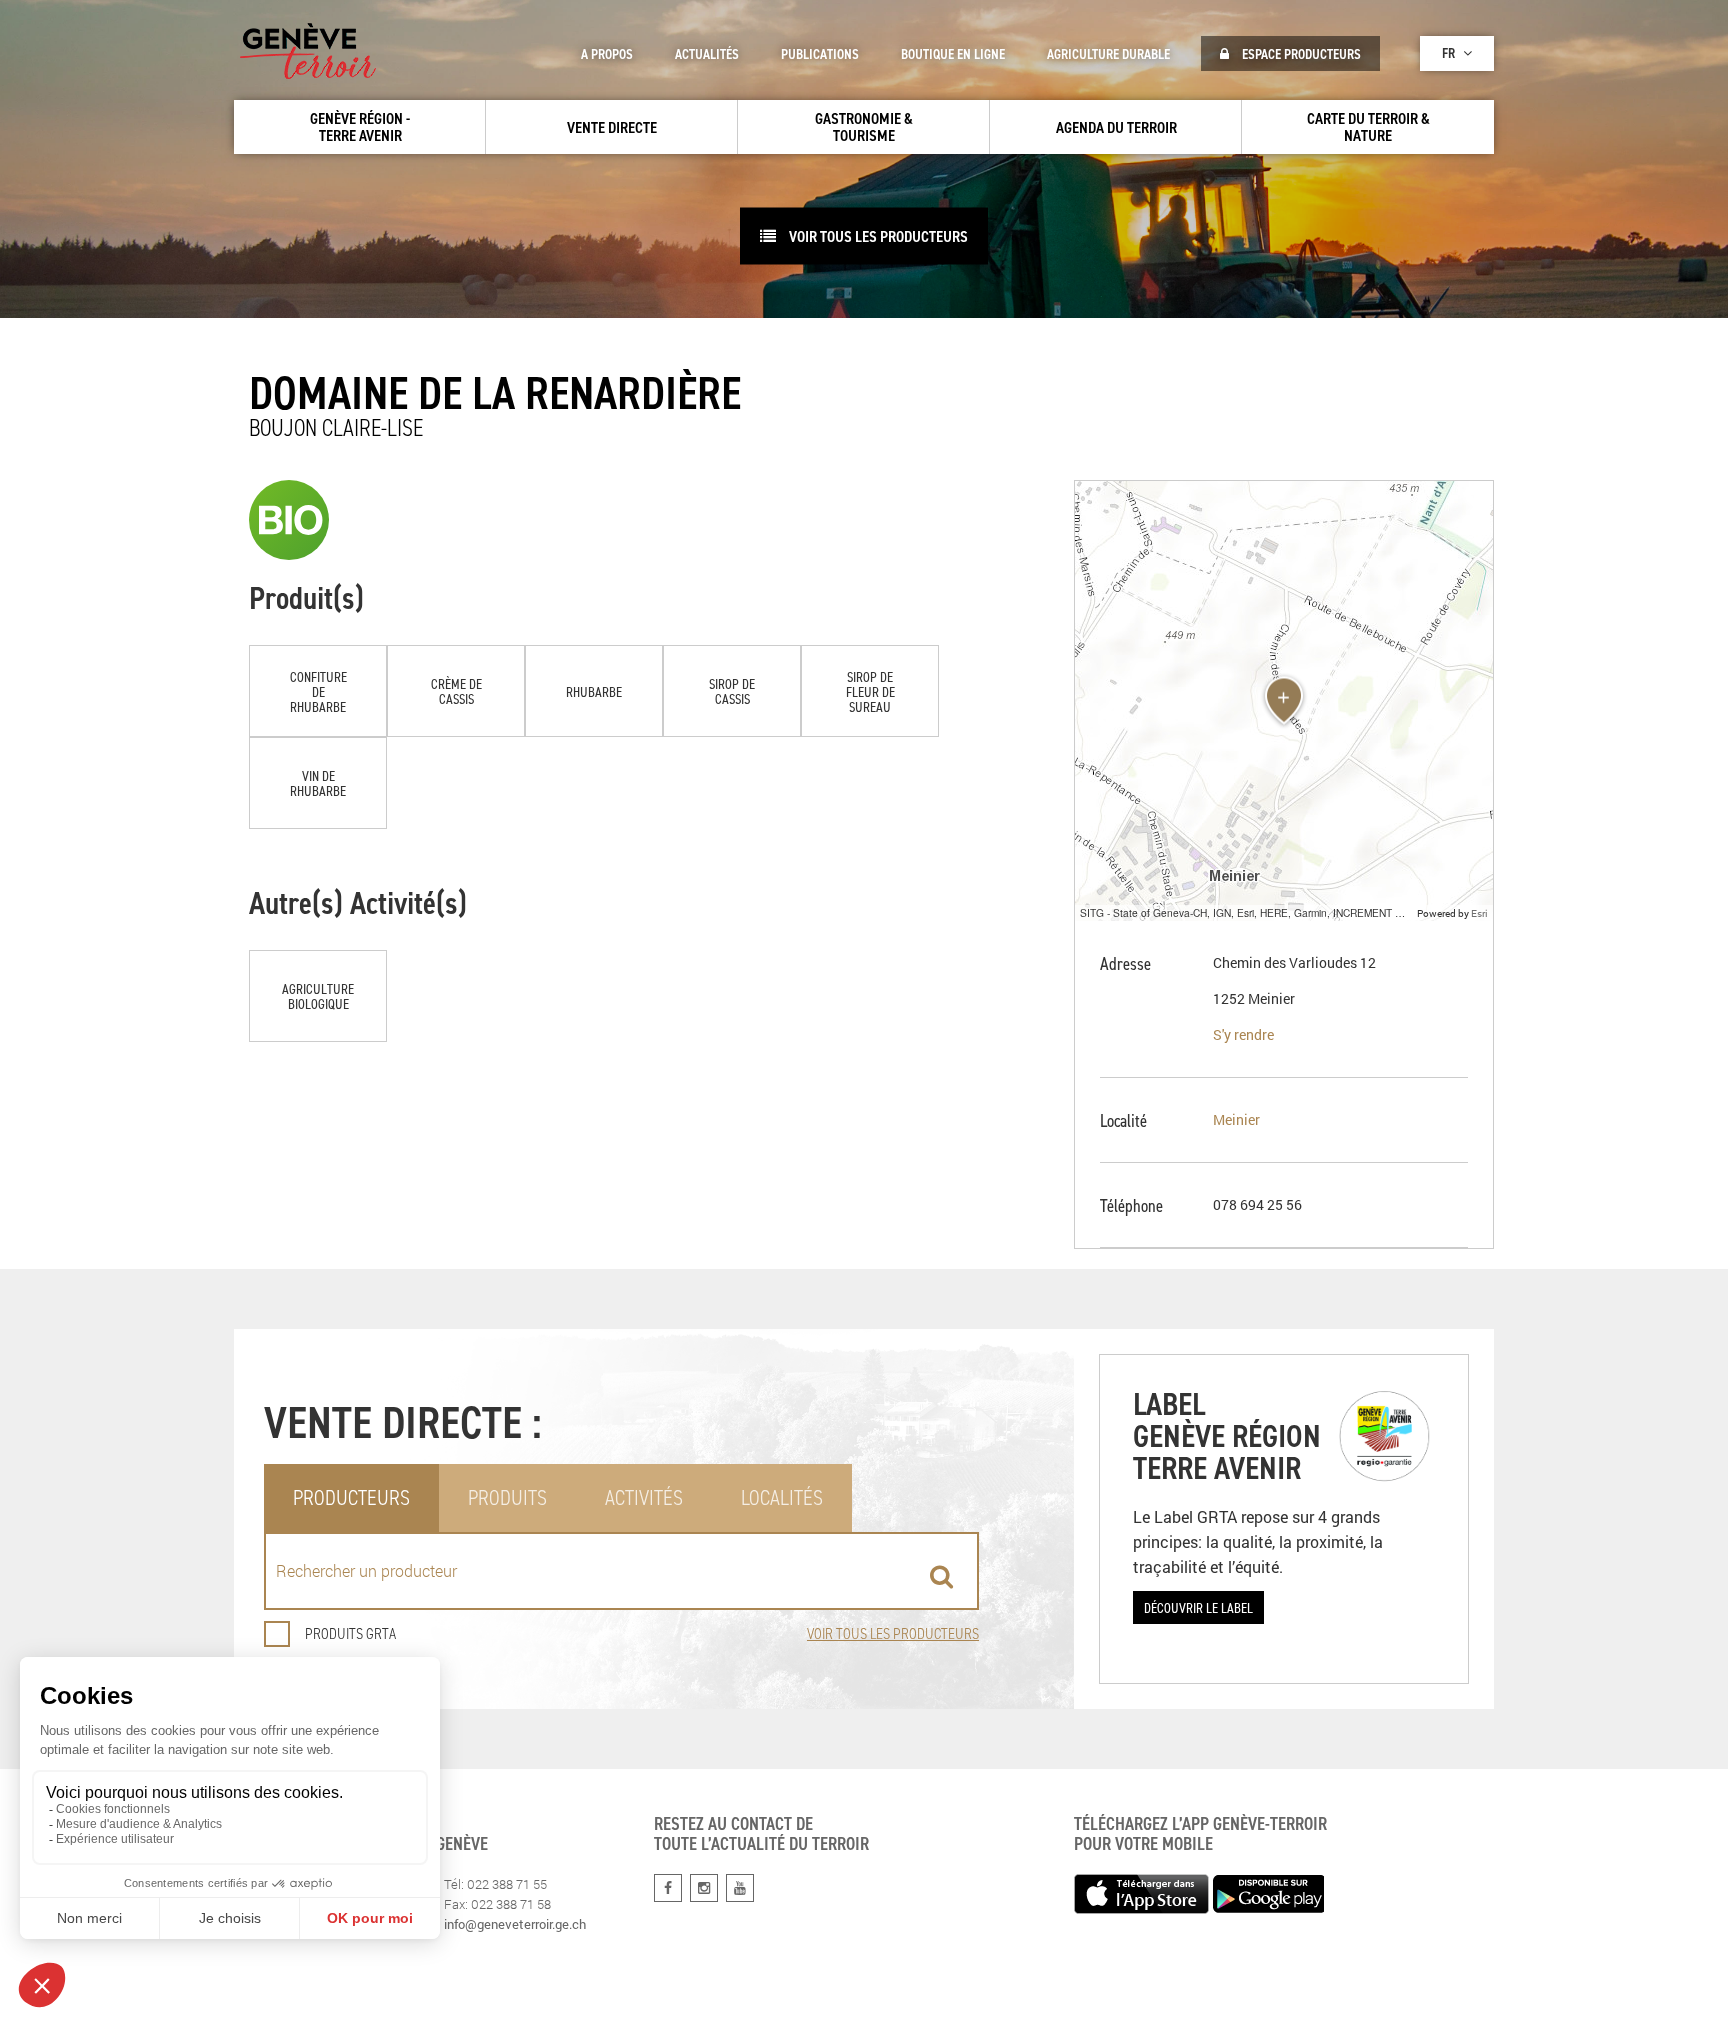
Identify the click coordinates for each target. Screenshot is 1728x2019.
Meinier (1236, 1119)
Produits (507, 1497)
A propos (607, 54)
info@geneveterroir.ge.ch (515, 1924)
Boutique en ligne (953, 54)
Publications (820, 54)
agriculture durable (1108, 54)
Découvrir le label (1198, 1607)
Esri (1479, 913)
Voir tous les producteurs (893, 1633)
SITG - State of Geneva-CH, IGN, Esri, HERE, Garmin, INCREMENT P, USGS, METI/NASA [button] (1246, 912)
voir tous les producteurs (877, 236)
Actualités (707, 54)
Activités (644, 1497)
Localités (782, 1497)
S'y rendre (1243, 1034)
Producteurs (351, 1497)
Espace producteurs (1300, 54)
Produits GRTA (350, 1633)
